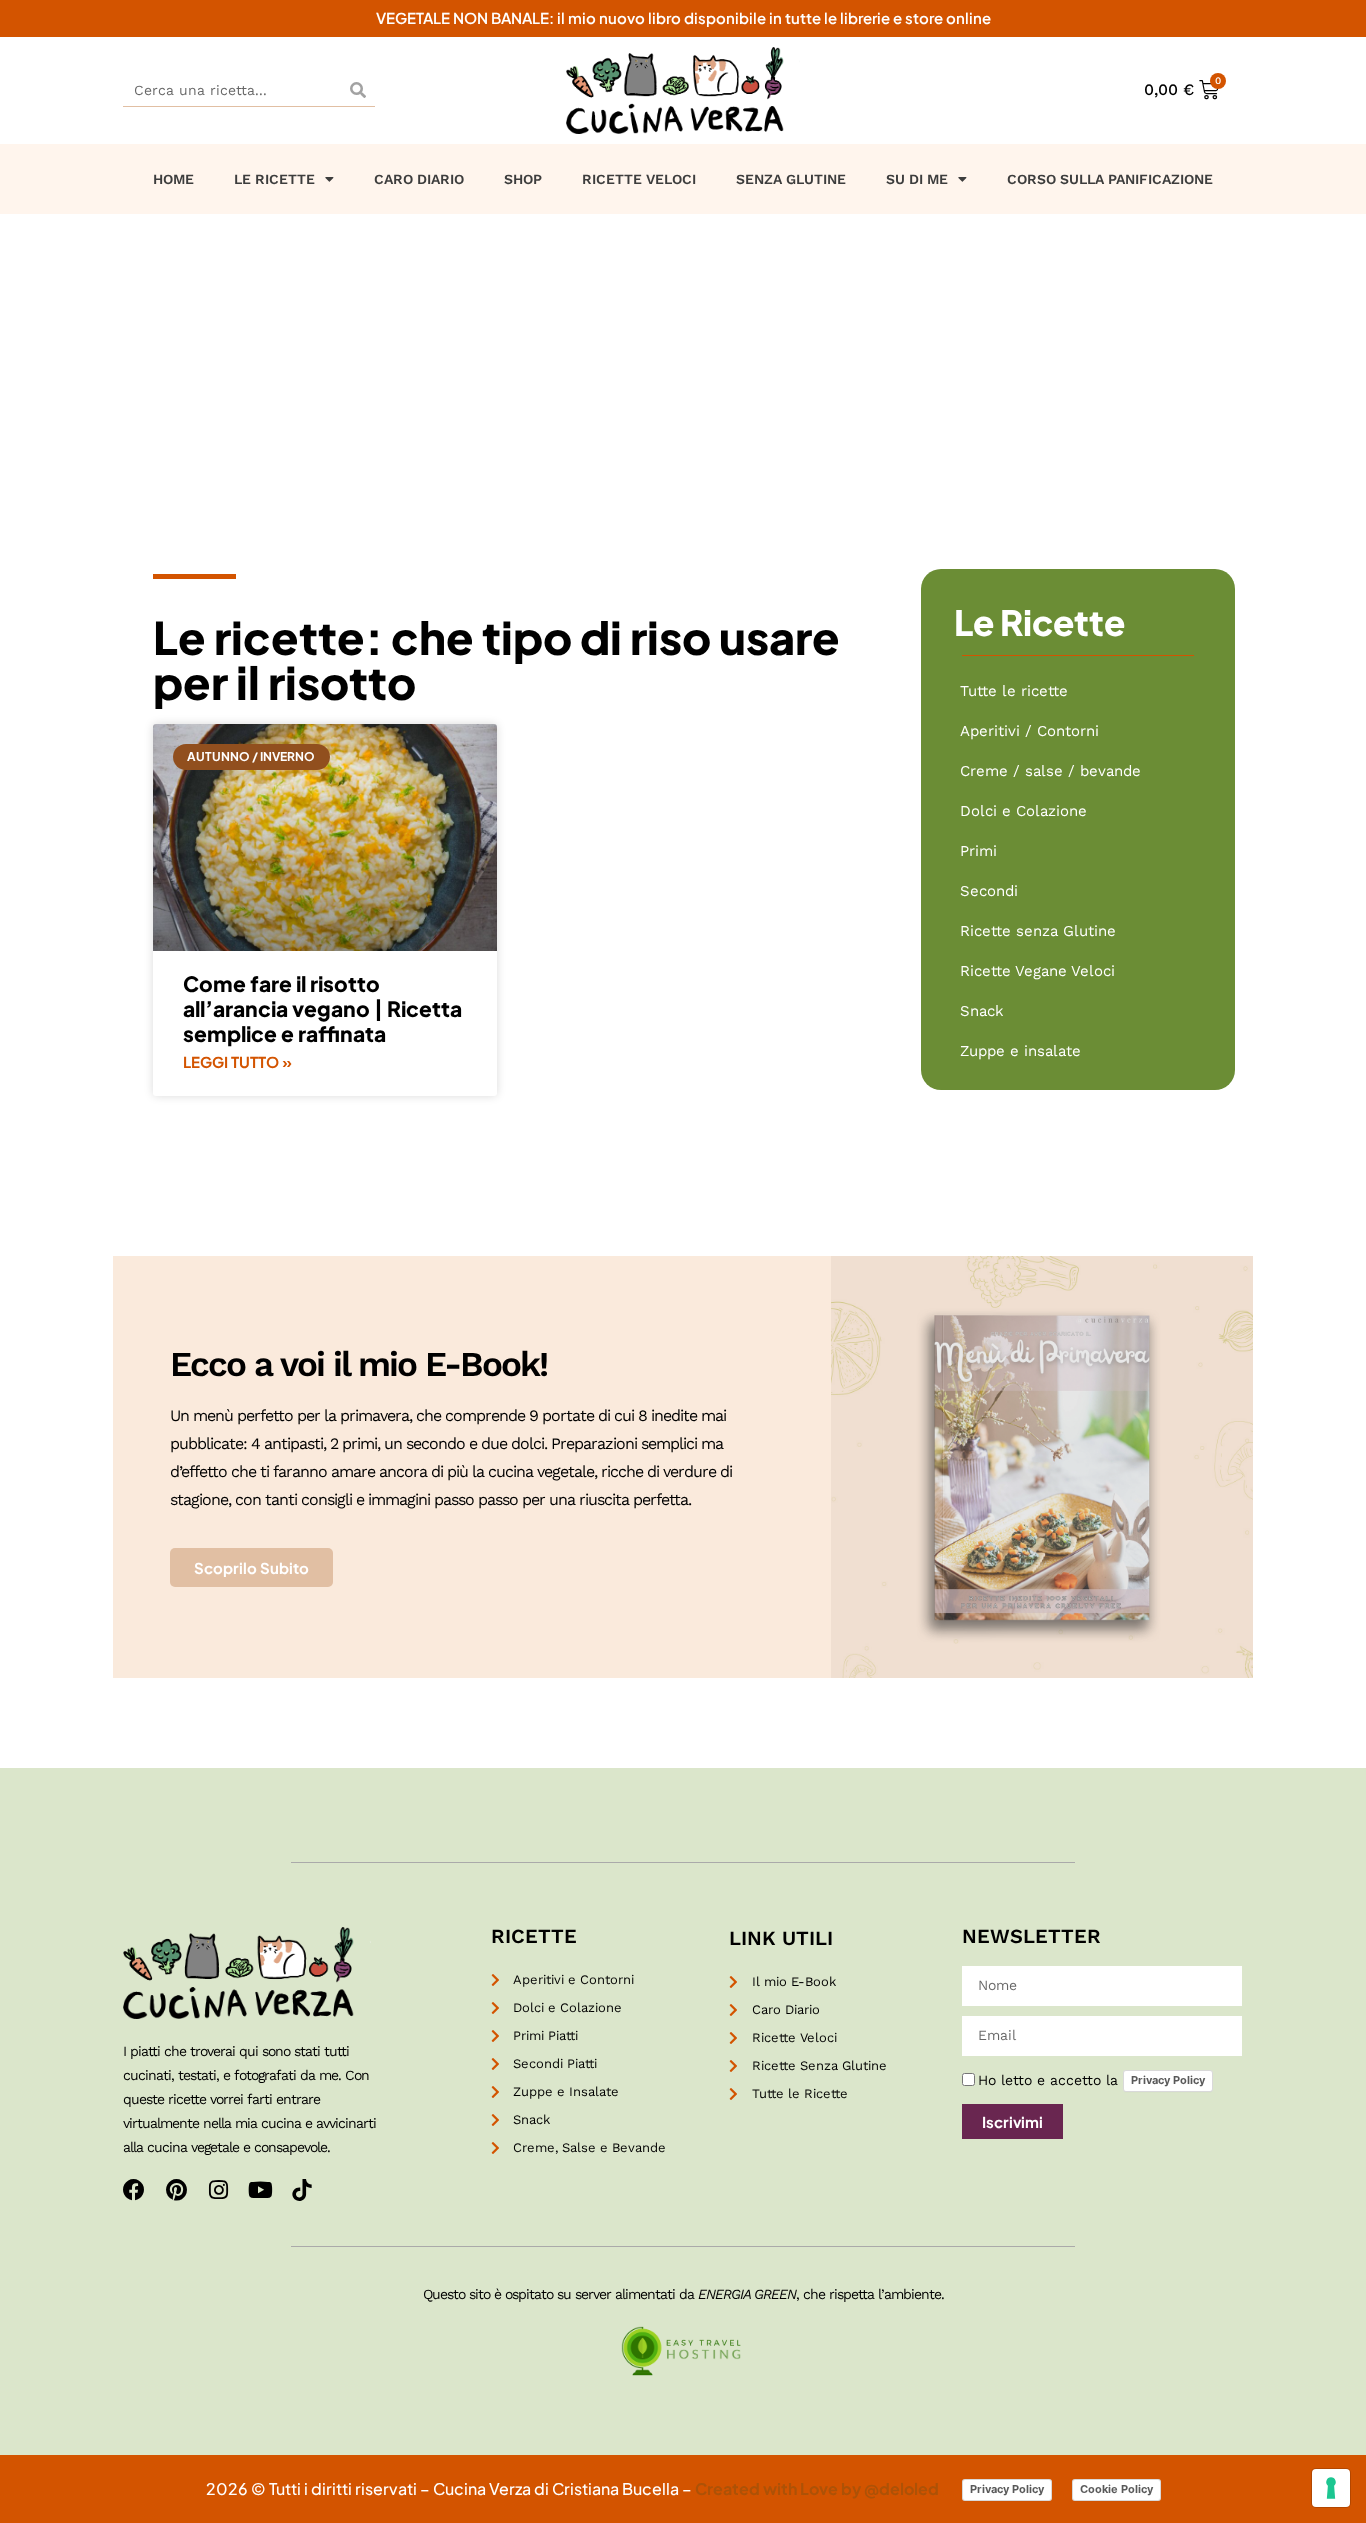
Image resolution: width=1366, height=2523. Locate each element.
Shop (523, 179)
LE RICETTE (274, 179)
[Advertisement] (683, 364)
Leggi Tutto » (237, 1061)
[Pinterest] (176, 2190)
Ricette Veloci (639, 179)
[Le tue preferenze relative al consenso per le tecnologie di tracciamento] (1331, 2488)
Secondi (989, 891)
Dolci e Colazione (1023, 811)
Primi (978, 851)
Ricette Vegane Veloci (1037, 971)
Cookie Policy (1116, 2489)
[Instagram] (218, 2190)
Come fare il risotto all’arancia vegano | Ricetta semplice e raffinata (322, 1008)
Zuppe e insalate (1020, 1051)
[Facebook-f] (134, 2190)
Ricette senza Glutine (1038, 931)
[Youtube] (260, 2190)
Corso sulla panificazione (1110, 179)
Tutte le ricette (1014, 691)
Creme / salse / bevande (1050, 771)
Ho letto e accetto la (1091, 2080)
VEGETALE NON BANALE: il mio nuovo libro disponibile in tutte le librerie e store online (683, 17)
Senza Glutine (791, 179)
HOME (173, 179)
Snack (982, 1011)
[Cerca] (358, 89)
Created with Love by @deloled (818, 2488)
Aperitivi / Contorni (1029, 731)
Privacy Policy (1168, 2080)
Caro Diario (419, 179)
